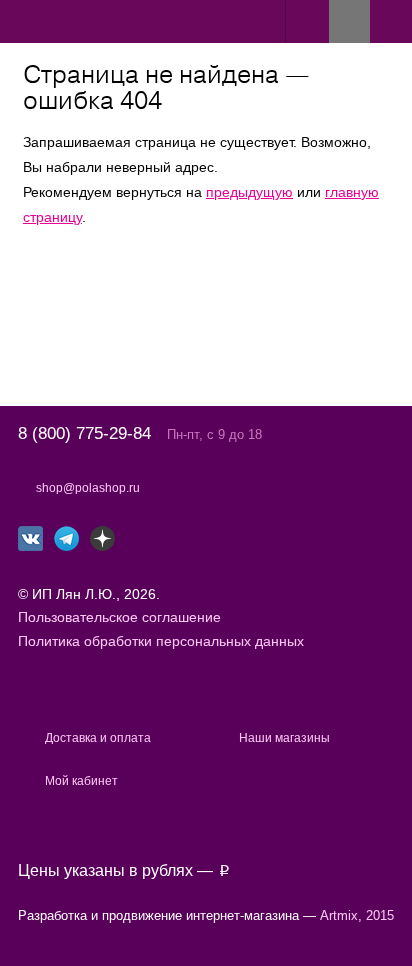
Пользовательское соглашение (119, 617)
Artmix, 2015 (357, 915)
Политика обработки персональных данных (161, 641)
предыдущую (249, 192)
